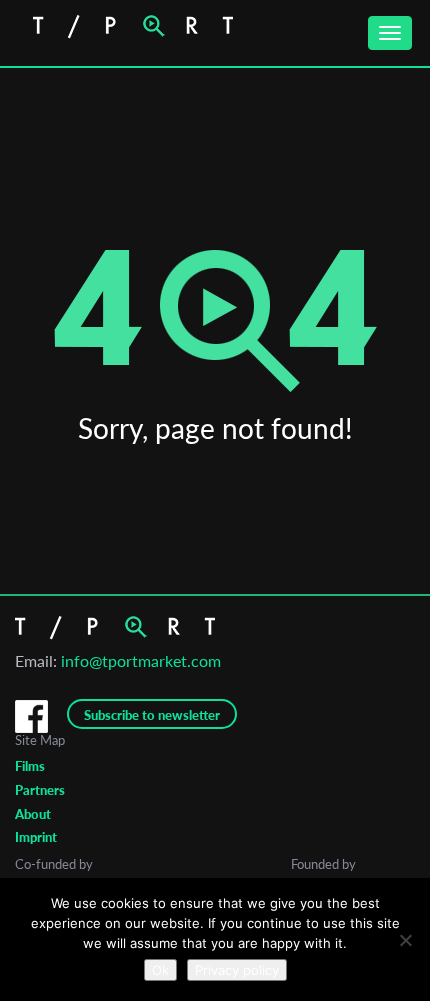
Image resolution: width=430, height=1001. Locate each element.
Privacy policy (237, 970)
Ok (160, 970)
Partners (40, 790)
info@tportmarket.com (141, 660)
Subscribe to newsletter (152, 715)
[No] (405, 940)
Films (30, 766)
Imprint (36, 837)
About (33, 814)
